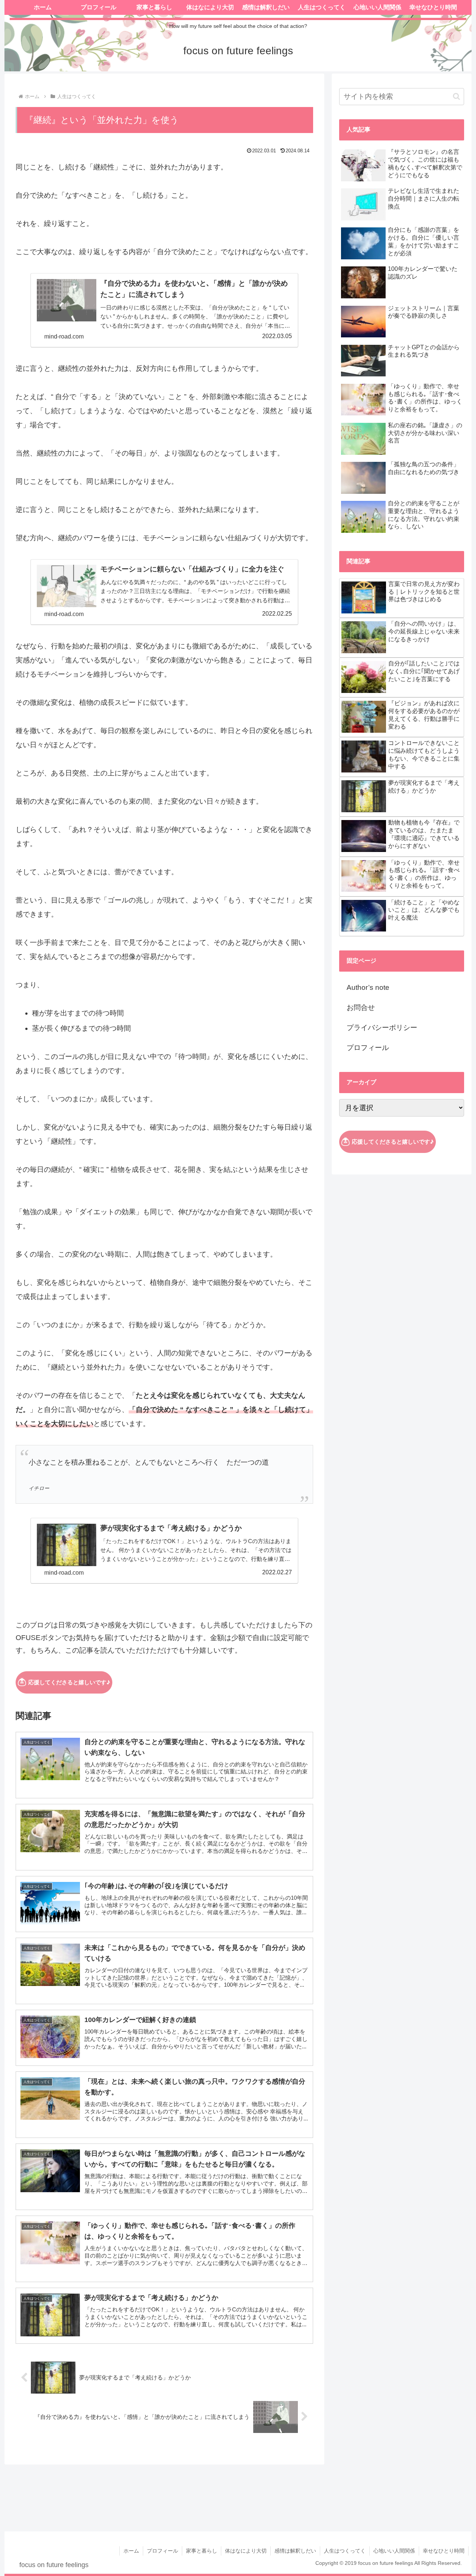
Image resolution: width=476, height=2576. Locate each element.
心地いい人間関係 (394, 2551)
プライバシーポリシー (382, 1028)
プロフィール (368, 1048)
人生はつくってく (345, 2551)
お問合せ (361, 1007)
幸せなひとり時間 (444, 2551)
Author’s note (368, 987)
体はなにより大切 (246, 2551)
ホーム (131, 2551)
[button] (456, 96)
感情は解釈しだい (295, 2551)
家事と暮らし (202, 2551)
